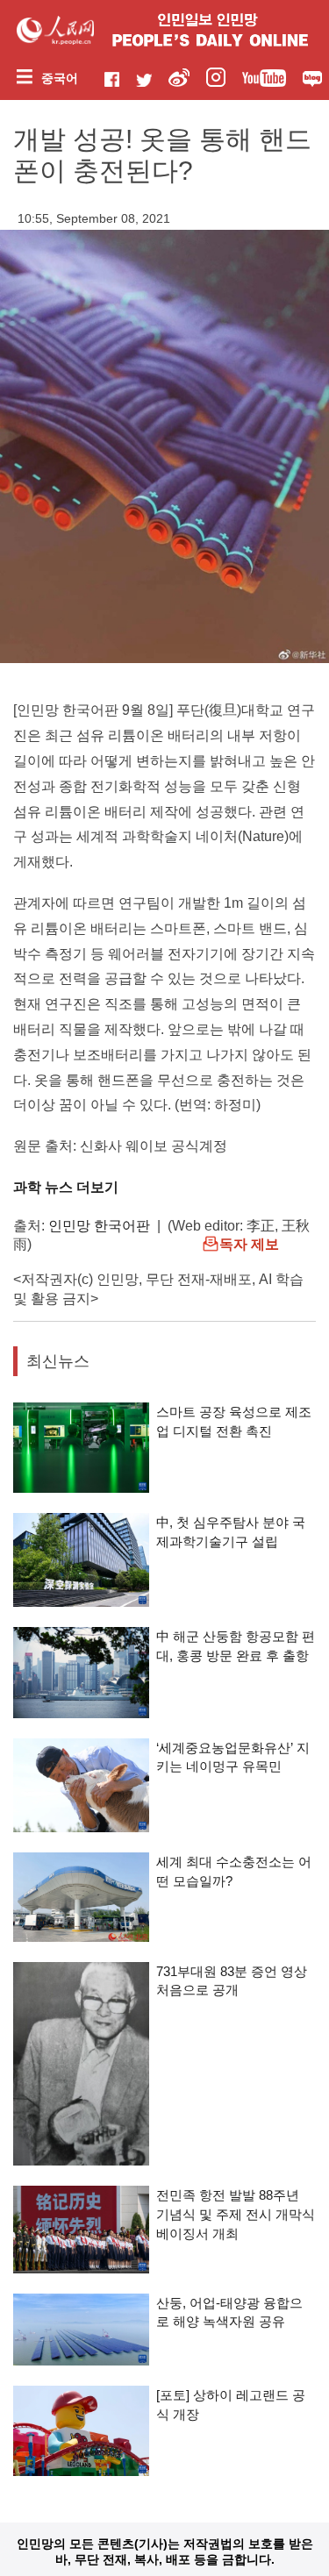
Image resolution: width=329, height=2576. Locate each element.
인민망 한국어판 (99, 1226)
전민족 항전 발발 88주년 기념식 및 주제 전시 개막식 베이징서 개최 (236, 2214)
